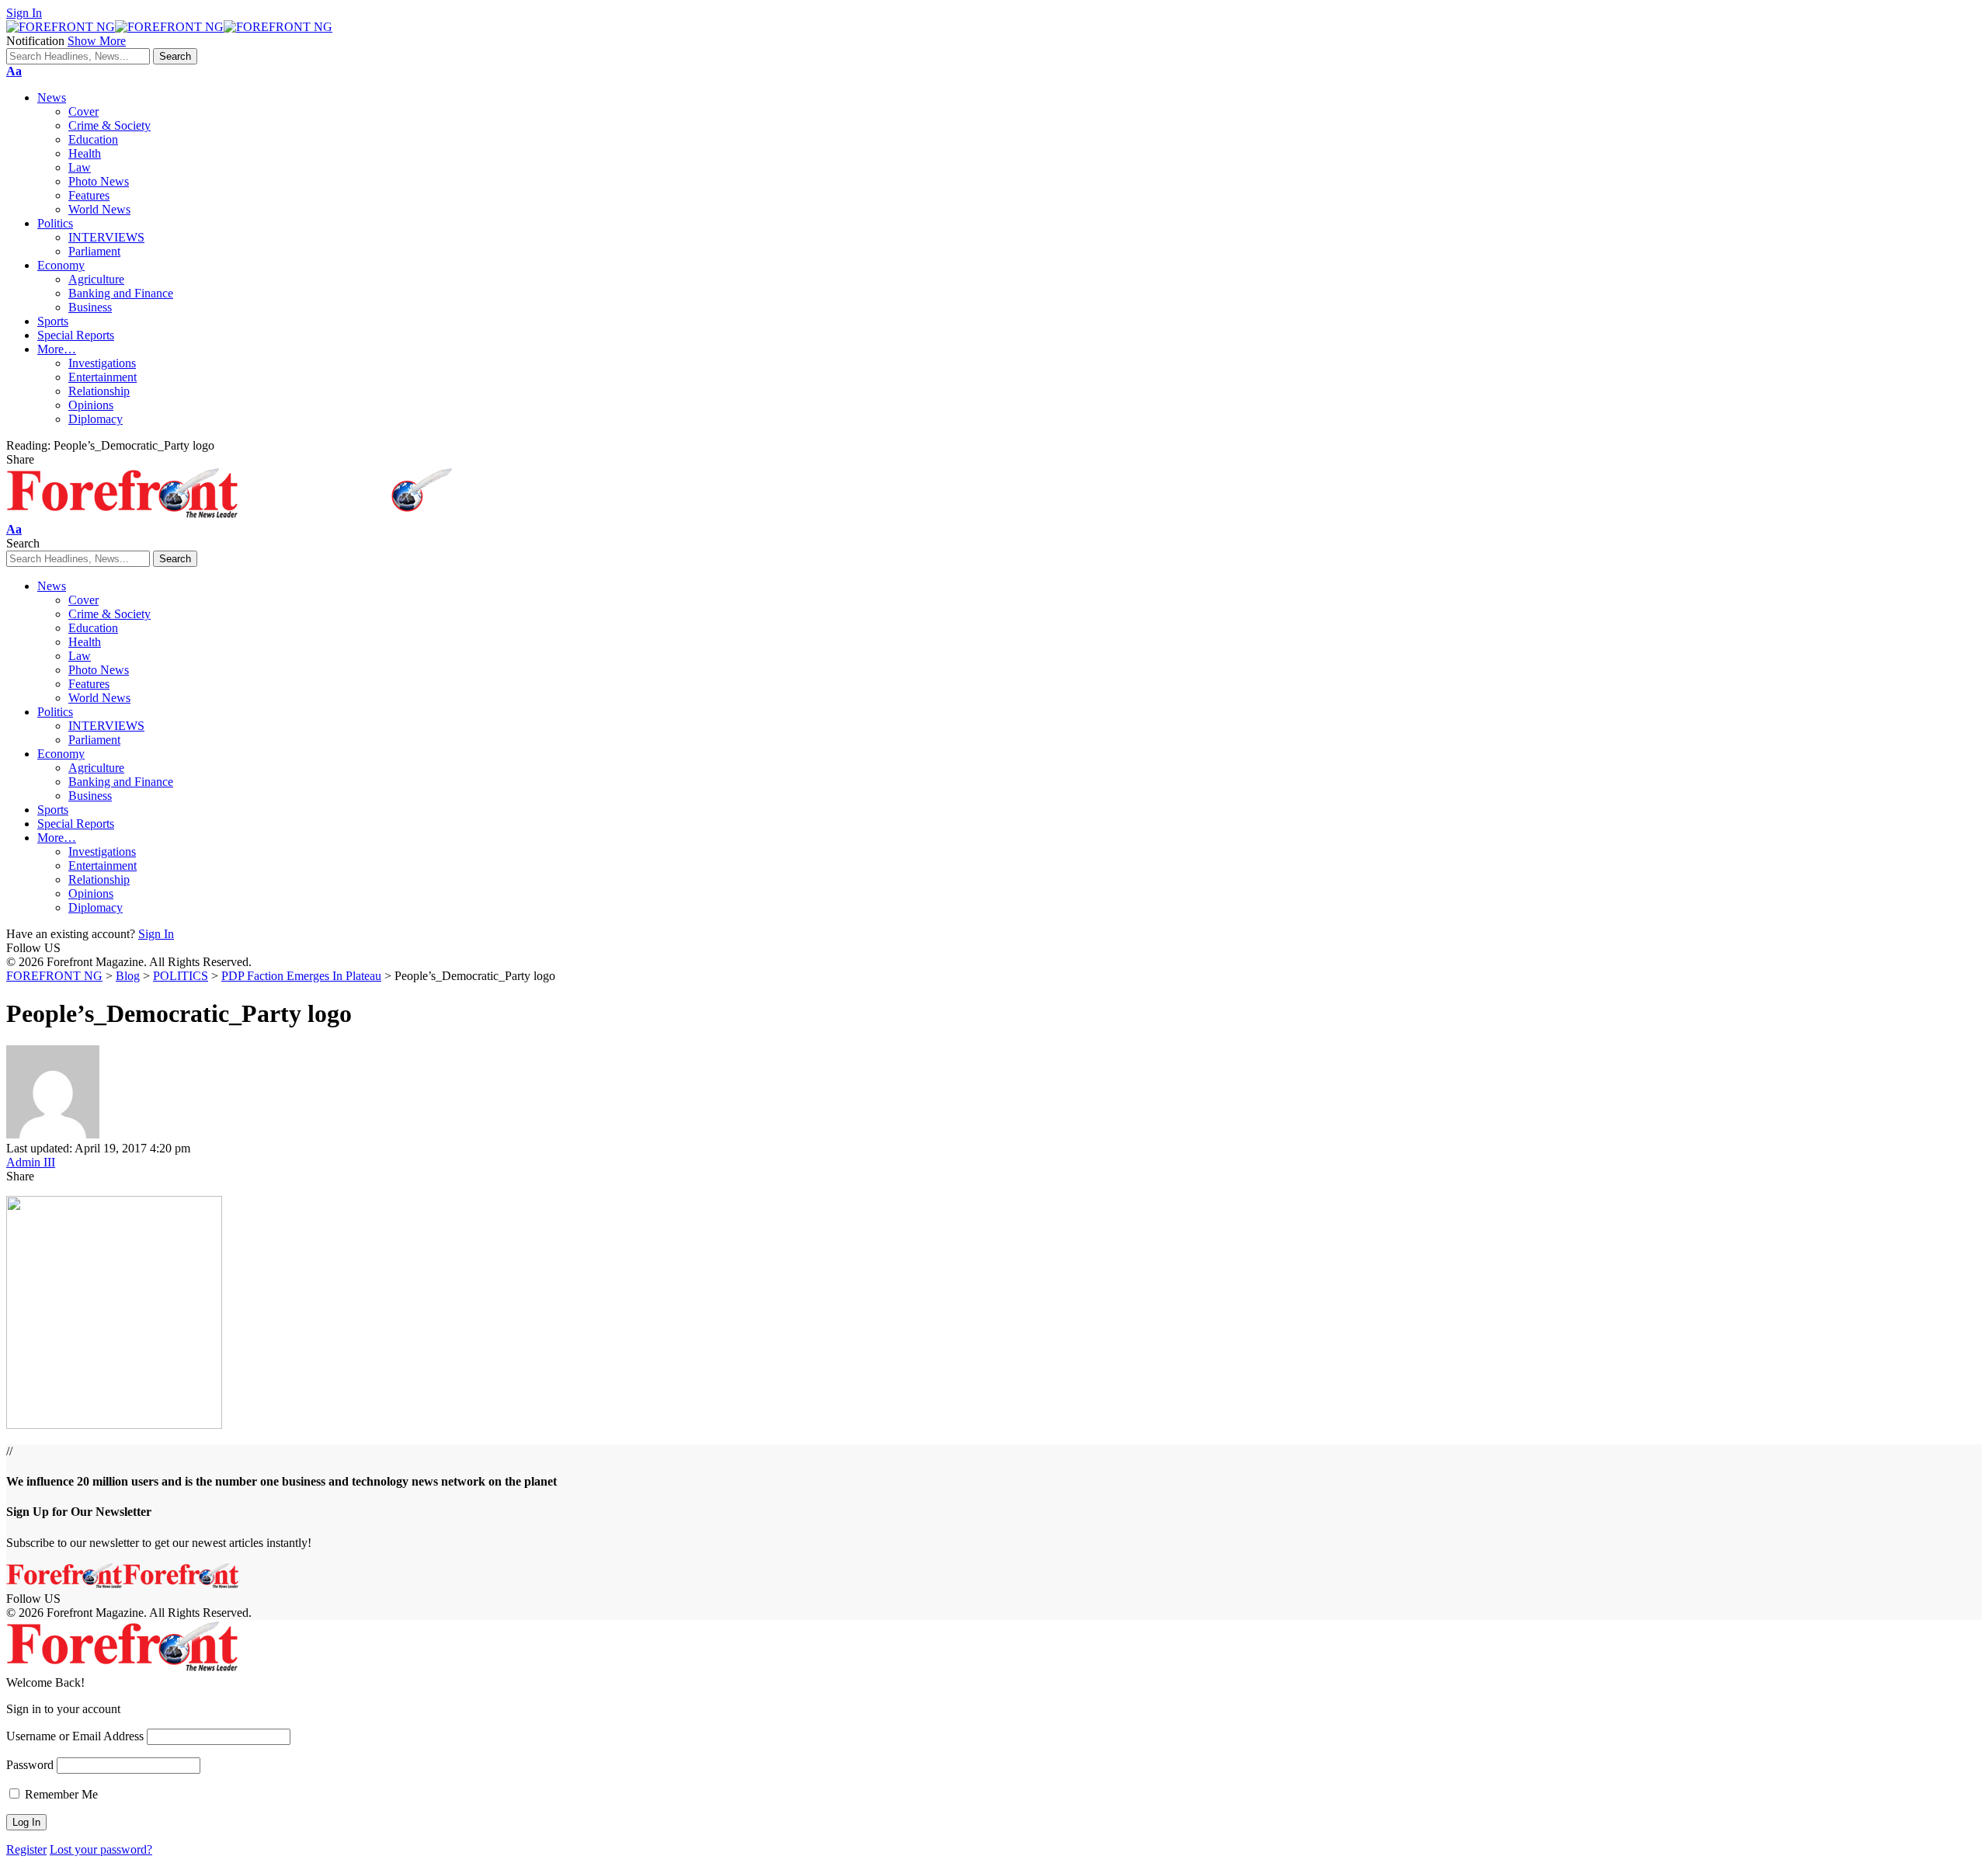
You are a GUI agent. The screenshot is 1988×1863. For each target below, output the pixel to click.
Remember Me (60, 1794)
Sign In (156, 934)
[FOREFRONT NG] (169, 27)
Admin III (31, 1162)
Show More (97, 41)
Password (30, 1765)
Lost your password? (101, 1849)
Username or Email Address (75, 1736)
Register (26, 1849)
